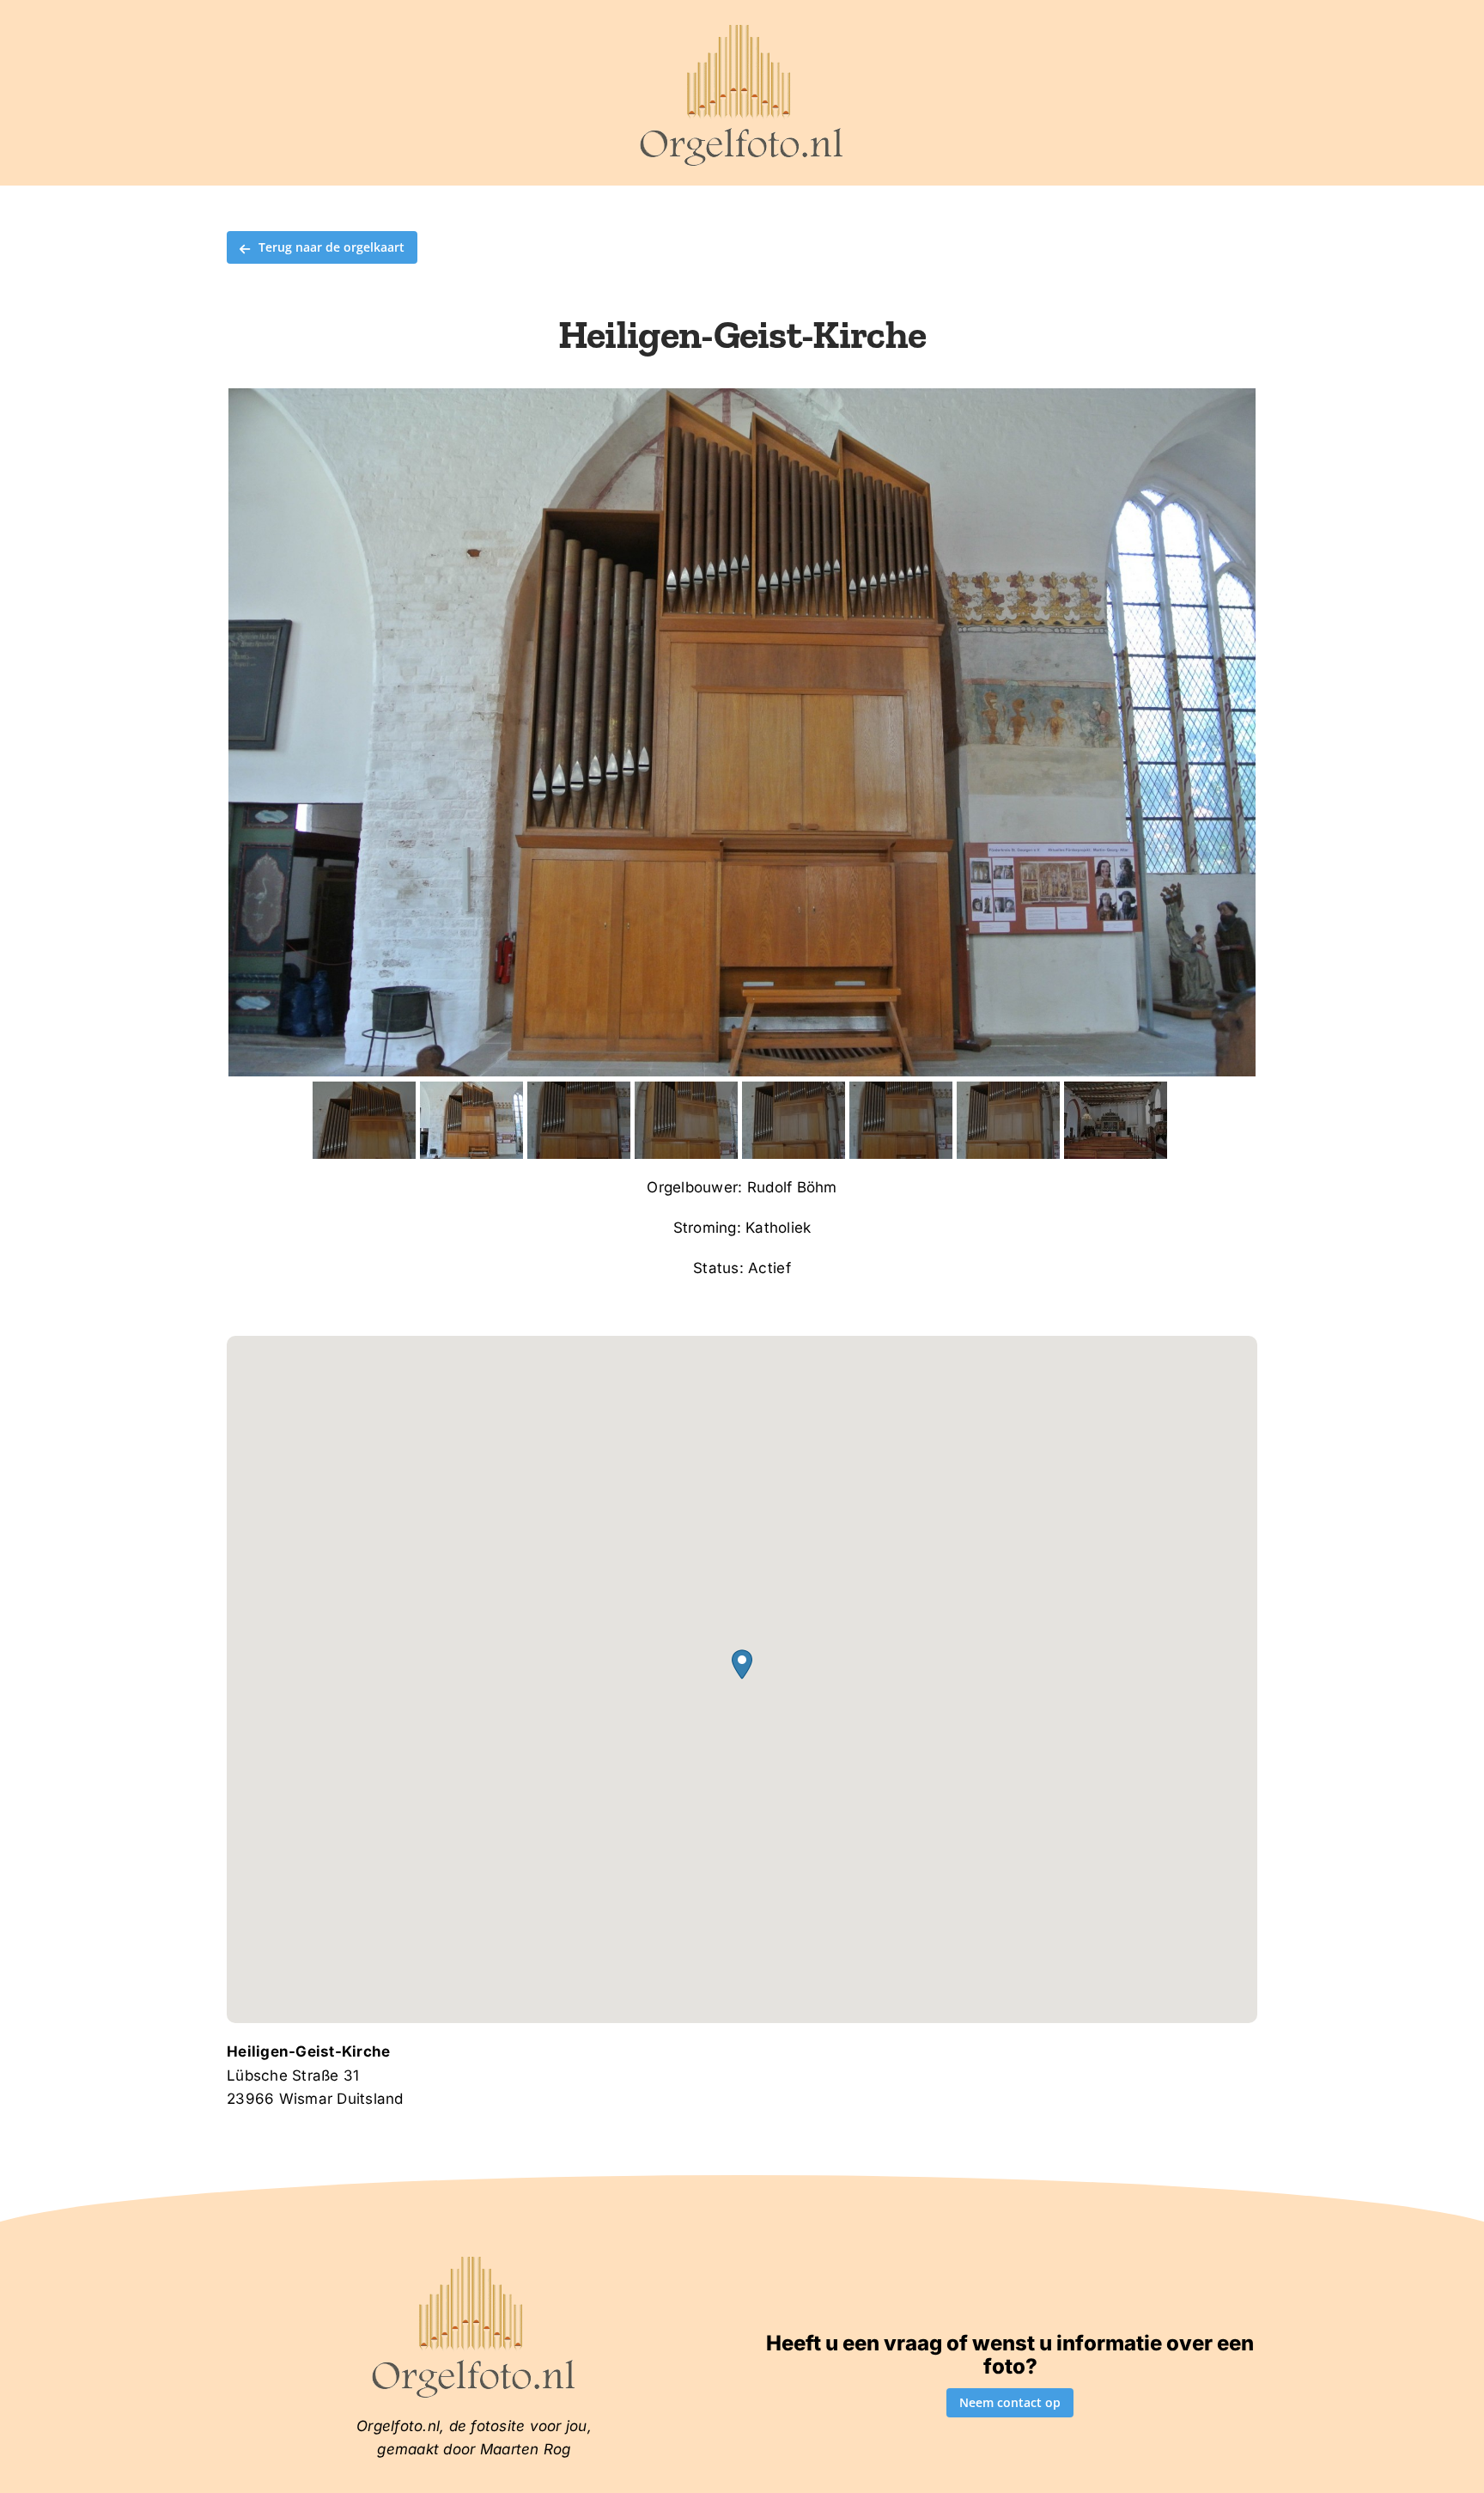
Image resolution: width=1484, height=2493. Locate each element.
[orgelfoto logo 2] (742, 28)
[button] (742, 1664)
